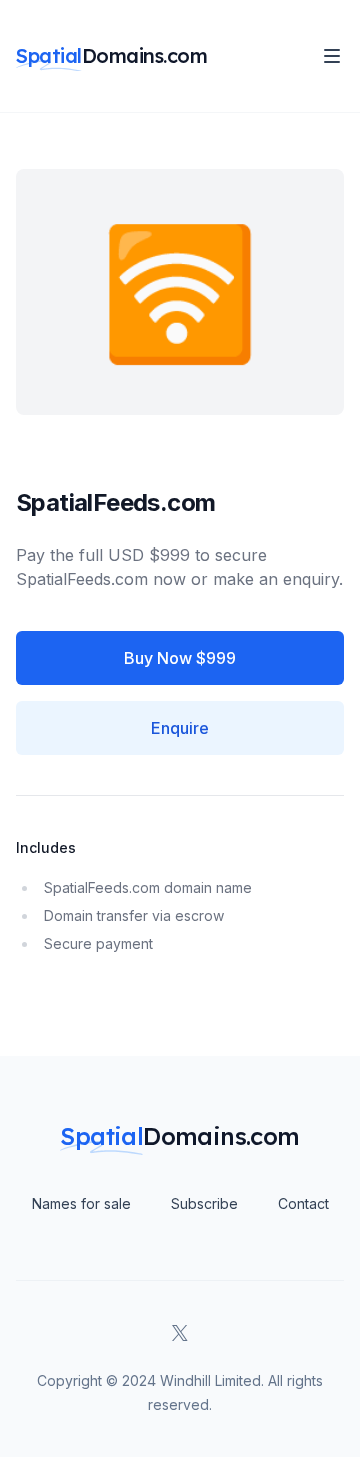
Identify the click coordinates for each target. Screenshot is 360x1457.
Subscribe (204, 1203)
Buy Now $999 (180, 658)
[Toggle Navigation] (332, 56)
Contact (303, 1203)
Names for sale (81, 1203)
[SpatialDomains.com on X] (180, 1333)
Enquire (180, 728)
